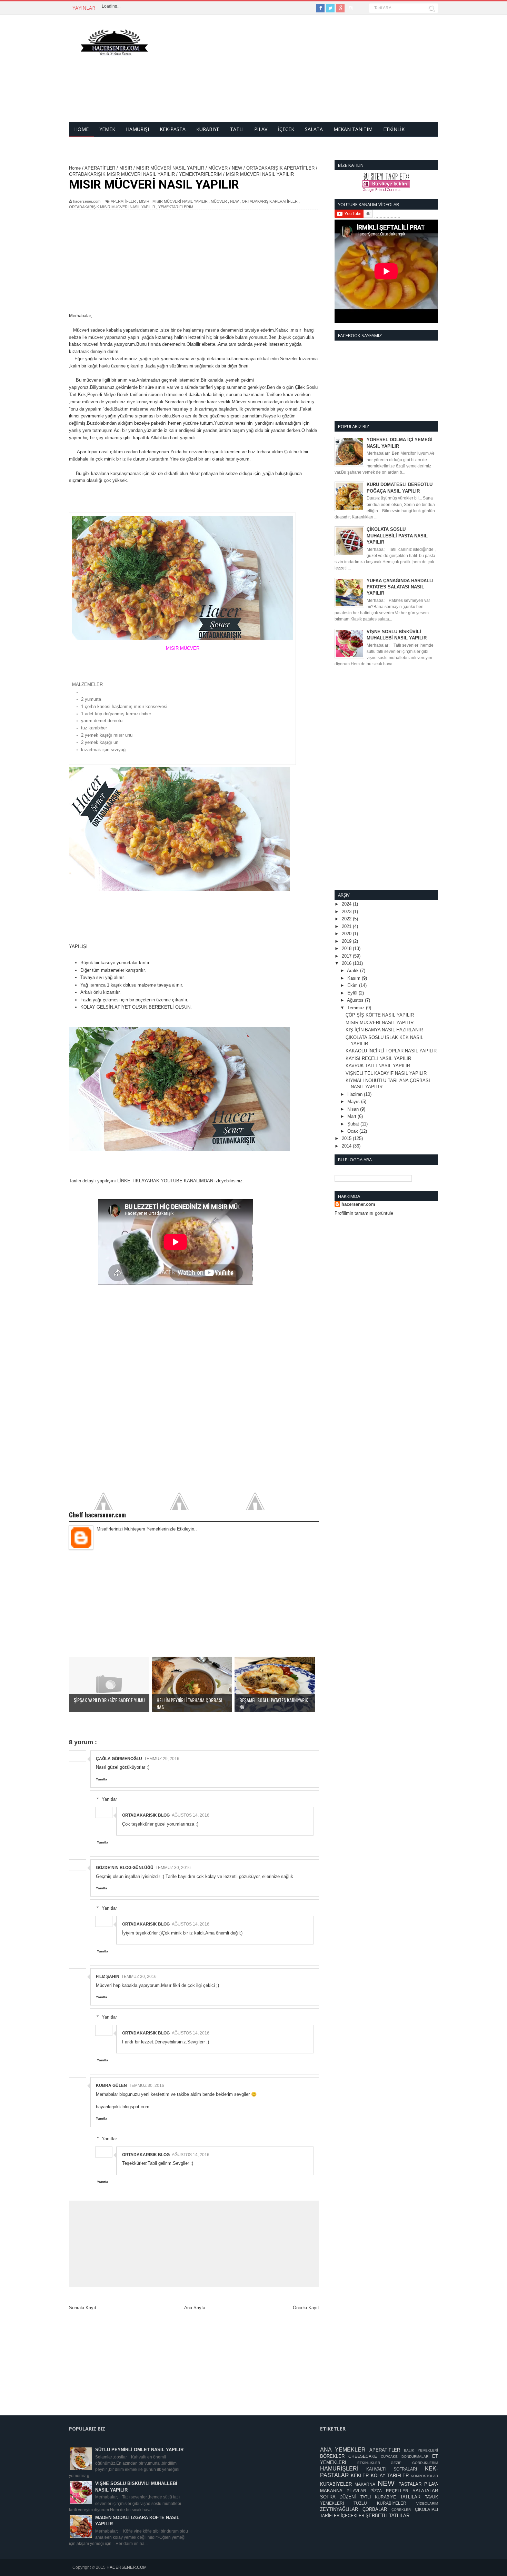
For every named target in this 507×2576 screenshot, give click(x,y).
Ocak (353, 1131)
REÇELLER (397, 2491)
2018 (347, 948)
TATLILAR (410, 2497)
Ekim (353, 985)
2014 (347, 1146)
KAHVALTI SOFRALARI (392, 2469)
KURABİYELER (336, 2484)
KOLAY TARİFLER (390, 2476)
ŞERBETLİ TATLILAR (387, 2516)
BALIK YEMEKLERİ (421, 2450)
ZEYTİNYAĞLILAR (339, 2509)
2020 (347, 934)
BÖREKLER (332, 2456)
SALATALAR (425, 2491)
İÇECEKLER (353, 2516)
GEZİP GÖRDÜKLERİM (414, 2463)
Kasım (355, 978)
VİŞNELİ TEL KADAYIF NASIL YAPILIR (386, 1073)
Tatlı (237, 129)
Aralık (354, 971)
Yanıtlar (109, 1799)
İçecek (286, 129)
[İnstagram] (350, 8)
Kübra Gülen (111, 2085)
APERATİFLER (123, 201)
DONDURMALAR (415, 2457)
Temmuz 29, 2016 (162, 1759)
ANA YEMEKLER (343, 2450)
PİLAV (261, 129)
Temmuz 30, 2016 (173, 1868)
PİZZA (376, 2491)
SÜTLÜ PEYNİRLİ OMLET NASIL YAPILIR (139, 2450)
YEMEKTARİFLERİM (176, 207)
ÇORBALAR (375, 2509)
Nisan (354, 1109)
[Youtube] (360, 8)
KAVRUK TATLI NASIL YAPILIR (378, 1066)
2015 (347, 1138)
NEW (234, 201)
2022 (347, 919)
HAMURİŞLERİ (339, 2469)
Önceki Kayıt (306, 2308)
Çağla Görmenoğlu (119, 1759)
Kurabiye (208, 129)
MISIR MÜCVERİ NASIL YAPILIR (180, 201)
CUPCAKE (389, 2457)
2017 (347, 956)
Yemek (107, 129)
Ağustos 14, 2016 (191, 1815)
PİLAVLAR (356, 2491)
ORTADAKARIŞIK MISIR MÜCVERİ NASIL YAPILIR (112, 207)
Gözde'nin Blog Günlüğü (125, 1868)
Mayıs (354, 1102)
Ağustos (356, 1000)
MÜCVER (219, 201)
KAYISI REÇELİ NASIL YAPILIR (378, 1058)
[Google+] (340, 8)
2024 (347, 904)
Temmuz (357, 1008)
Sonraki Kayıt (83, 2308)
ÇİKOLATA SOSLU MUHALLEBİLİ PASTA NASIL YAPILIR (397, 536)
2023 (347, 912)
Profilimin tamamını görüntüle (364, 1213)
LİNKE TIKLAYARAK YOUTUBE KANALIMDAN (166, 1181)
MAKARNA (365, 2484)
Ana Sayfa (195, 2308)
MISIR (144, 201)
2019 (347, 941)
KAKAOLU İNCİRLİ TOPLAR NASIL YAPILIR (391, 1051)
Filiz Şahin (108, 1977)
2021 (347, 926)
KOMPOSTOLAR (424, 2476)
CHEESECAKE (363, 2456)
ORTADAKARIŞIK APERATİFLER (270, 201)
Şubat (354, 1124)
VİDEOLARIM (427, 2503)
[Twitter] (330, 8)
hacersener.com (358, 1204)
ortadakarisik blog (146, 1815)
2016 (347, 963)
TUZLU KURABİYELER (380, 2503)
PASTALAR (410, 2484)
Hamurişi (137, 129)
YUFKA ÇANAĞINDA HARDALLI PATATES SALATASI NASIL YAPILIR (400, 587)
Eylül (353, 993)
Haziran (356, 1094)
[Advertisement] (312, 73)
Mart (352, 1116)
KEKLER (360, 2476)
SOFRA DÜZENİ (338, 2497)
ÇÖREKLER (401, 2510)
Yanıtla (102, 1779)
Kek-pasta (173, 129)
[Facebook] (320, 8)
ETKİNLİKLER (369, 2463)
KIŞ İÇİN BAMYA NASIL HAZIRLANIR (384, 1030)
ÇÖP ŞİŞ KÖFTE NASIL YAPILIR (380, 1015)
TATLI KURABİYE (378, 2497)
